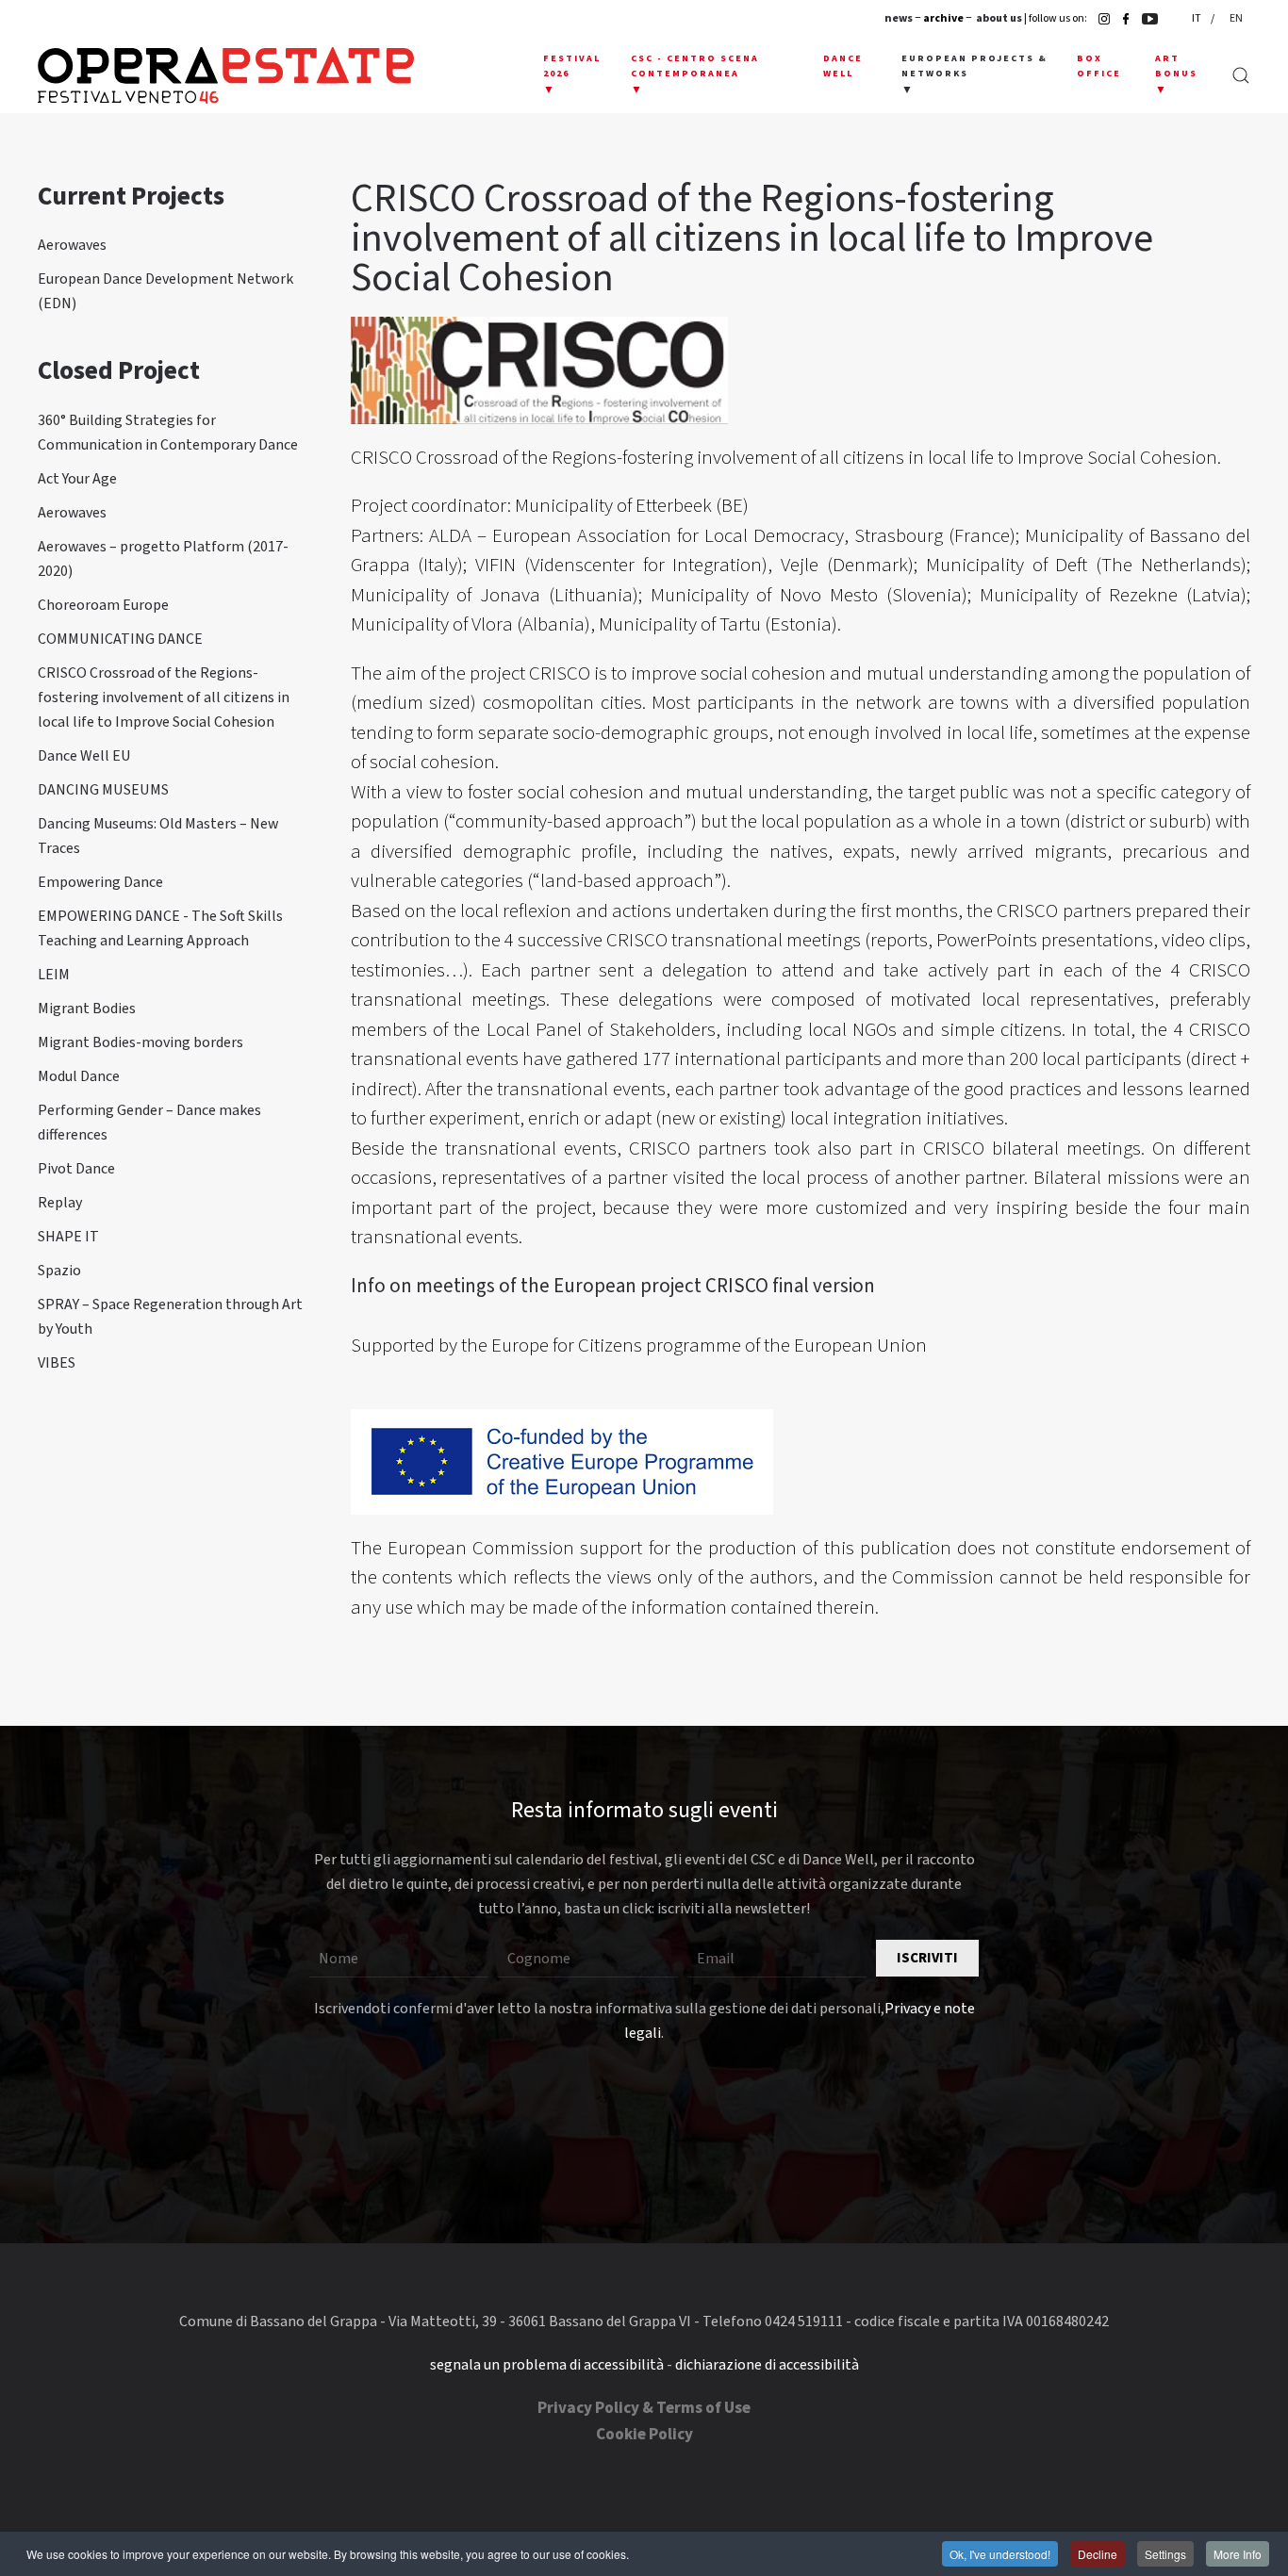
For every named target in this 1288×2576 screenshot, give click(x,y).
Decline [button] (1098, 2554)
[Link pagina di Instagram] (1099, 18)
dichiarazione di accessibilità (767, 2365)
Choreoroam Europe (103, 605)
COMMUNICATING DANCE (120, 639)
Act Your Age (77, 479)
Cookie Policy (644, 2435)
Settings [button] (1165, 2554)
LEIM (54, 975)
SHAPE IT (68, 1237)
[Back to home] (226, 75)
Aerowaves (72, 245)
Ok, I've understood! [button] (1000, 2554)
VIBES (57, 1363)
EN (1236, 18)
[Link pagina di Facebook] (1121, 18)
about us (999, 18)
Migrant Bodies (87, 1009)
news (899, 18)
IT (1197, 18)
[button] (573, 75)
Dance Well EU (84, 756)
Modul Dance (79, 1076)
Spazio (59, 1271)
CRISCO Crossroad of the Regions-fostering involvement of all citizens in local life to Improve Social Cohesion (164, 697)
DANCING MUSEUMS (103, 790)
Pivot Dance (76, 1169)
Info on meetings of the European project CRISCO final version (613, 1286)
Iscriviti (927, 1958)
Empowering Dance (100, 882)
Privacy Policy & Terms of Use (644, 2408)
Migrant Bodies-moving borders (140, 1042)
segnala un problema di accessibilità (547, 2365)
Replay (60, 1203)
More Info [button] (1238, 2554)
